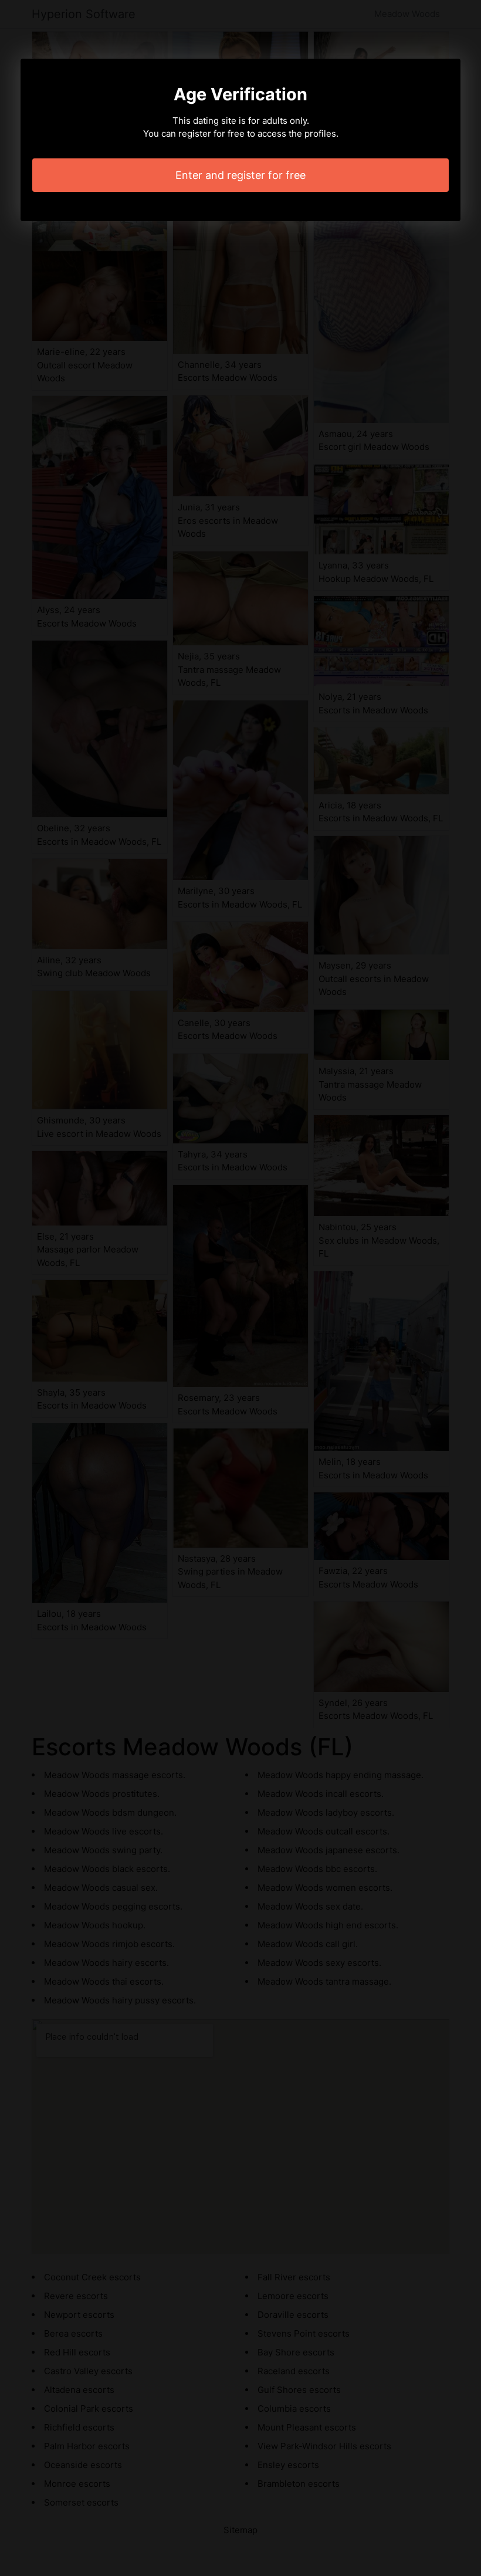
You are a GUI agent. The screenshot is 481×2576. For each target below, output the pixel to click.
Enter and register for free (240, 175)
